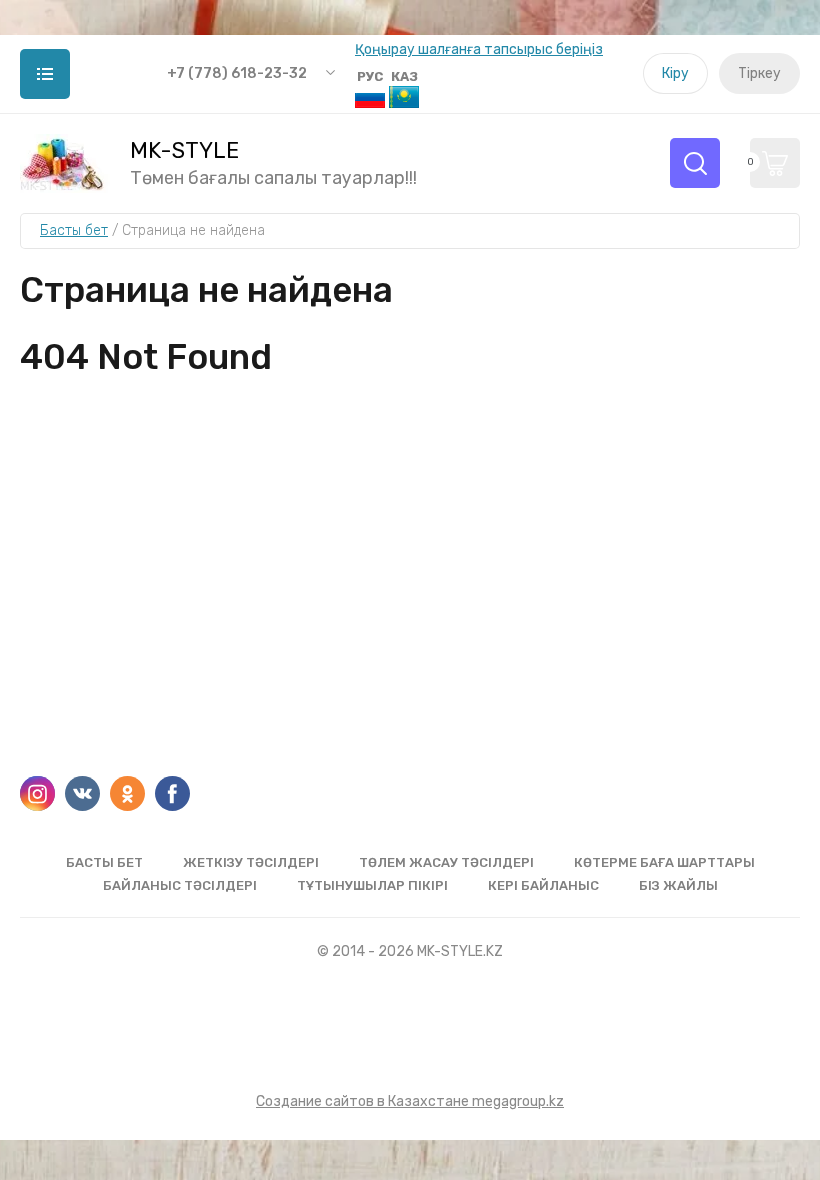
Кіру (675, 73)
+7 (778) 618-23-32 (237, 73)
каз (404, 76)
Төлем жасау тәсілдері (446, 862)
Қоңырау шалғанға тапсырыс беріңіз (479, 49)
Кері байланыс (543, 885)
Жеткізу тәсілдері (251, 862)
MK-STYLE (184, 151)
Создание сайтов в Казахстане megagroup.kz (410, 1101)
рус (370, 76)
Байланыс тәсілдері (180, 885)
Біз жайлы (678, 885)
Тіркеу (759, 73)
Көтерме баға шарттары (664, 862)
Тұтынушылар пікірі (372, 885)
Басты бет (104, 862)
